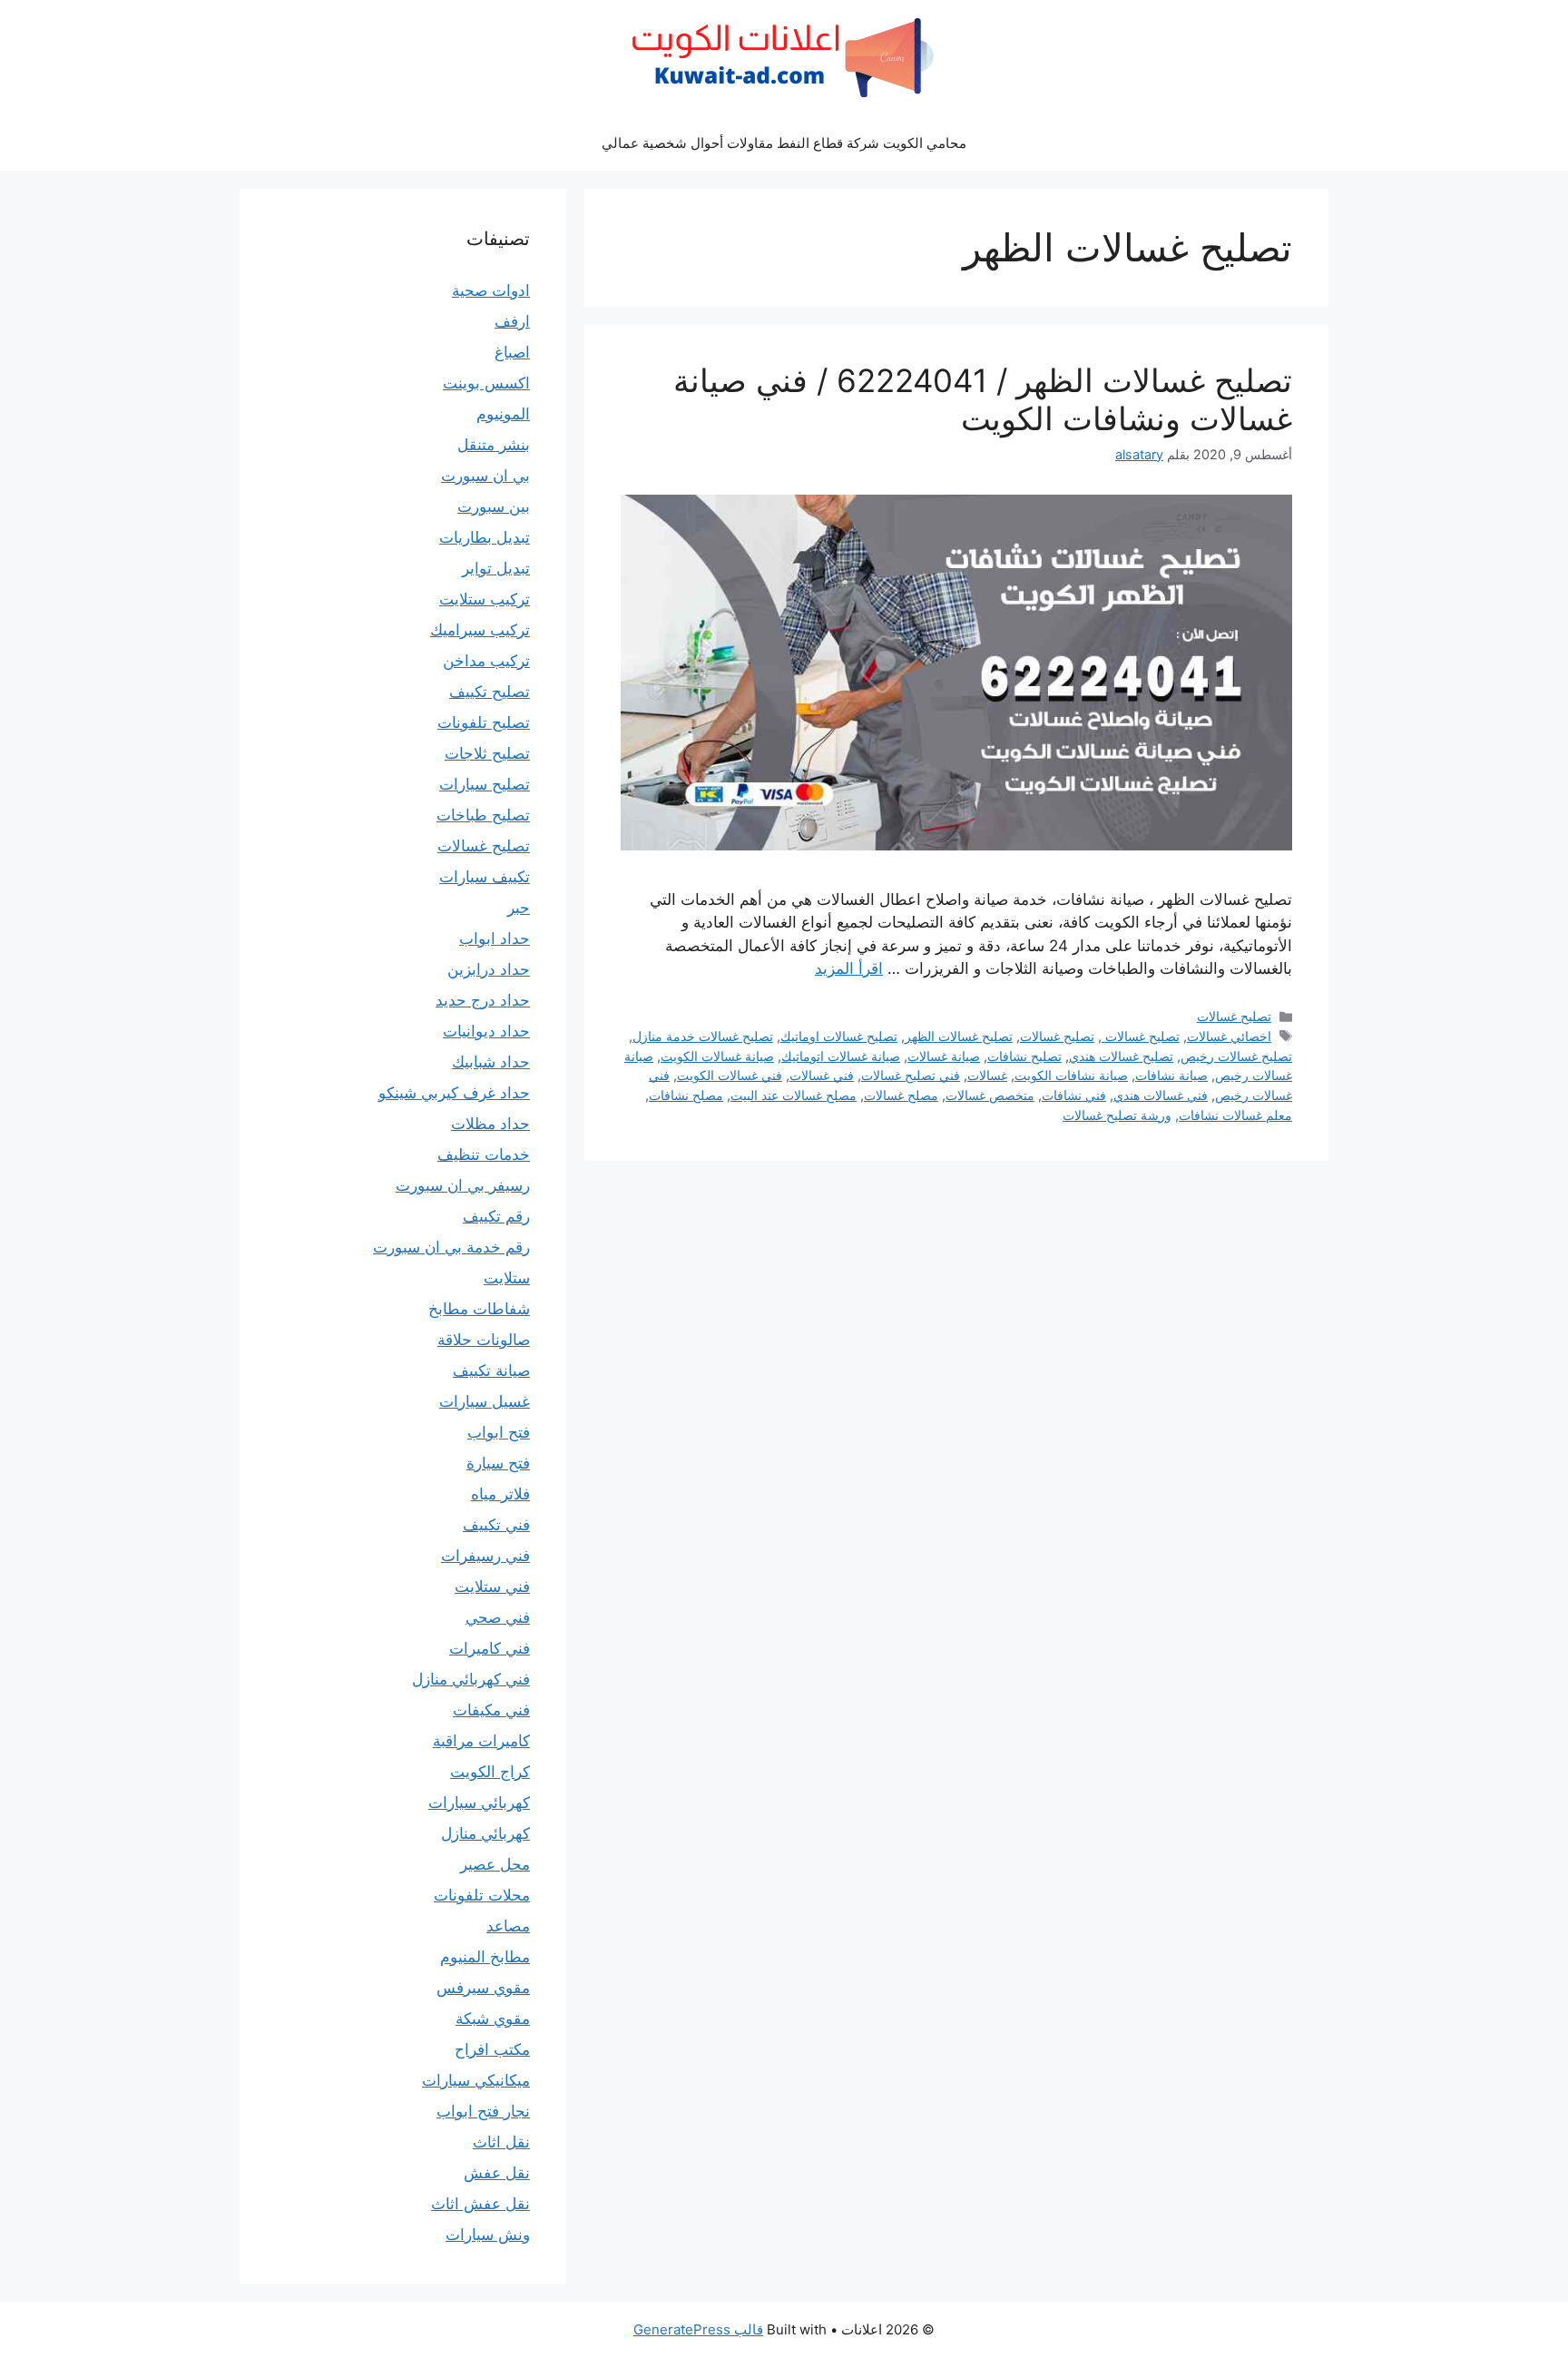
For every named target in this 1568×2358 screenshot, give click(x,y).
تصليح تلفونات (484, 722)
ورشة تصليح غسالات (1117, 1115)
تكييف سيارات (485, 877)
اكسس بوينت (486, 383)
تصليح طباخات (483, 815)
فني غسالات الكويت (730, 1075)
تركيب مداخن (486, 661)
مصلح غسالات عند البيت (794, 1095)
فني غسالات (822, 1075)
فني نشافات (1074, 1095)
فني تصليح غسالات (911, 1075)
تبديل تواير (496, 568)
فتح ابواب (499, 1432)
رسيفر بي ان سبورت (463, 1185)
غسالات (987, 1075)
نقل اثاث (501, 2142)
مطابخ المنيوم (485, 1957)
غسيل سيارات (485, 1401)
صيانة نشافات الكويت (1071, 1075)
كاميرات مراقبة (481, 1741)
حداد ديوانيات (486, 1031)
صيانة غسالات (944, 1056)
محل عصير (495, 1864)
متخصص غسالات (990, 1095)
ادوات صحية (491, 290)
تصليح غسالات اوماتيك (839, 1036)
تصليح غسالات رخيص (1236, 1056)
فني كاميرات (490, 1648)
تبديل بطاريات (485, 537)
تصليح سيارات (485, 784)
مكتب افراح (492, 2049)
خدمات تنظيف (484, 1154)
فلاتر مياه (500, 1494)
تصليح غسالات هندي (1121, 1056)
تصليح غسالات (1234, 1016)
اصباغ (512, 352)
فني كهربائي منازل (471, 1679)
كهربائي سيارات (479, 1803)
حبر (519, 908)
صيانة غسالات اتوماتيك (841, 1056)
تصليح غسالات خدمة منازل (703, 1036)
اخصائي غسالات (1229, 1036)
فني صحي (498, 1617)
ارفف (512, 321)
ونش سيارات (488, 2235)
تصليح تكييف (490, 692)
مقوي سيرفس (483, 1988)
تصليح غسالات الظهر (959, 1036)
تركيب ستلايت (485, 599)
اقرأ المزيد (849, 968)
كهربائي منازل (485, 1833)
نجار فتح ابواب (483, 2111)
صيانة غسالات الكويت (717, 1056)
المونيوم (503, 414)
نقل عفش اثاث (480, 2204)
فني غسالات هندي (1161, 1095)
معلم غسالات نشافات (1235, 1115)
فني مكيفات (491, 1710)
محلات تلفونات (482, 1895)
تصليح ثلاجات (487, 753)
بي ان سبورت (485, 476)
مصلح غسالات (901, 1095)
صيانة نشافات (1171, 1075)
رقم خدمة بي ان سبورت (451, 1247)
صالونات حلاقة (484, 1340)
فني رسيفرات (485, 1556)
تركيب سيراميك (480, 630)
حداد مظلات (490, 1124)
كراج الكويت (490, 1772)
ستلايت (507, 1278)
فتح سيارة (498, 1463)
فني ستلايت (492, 1587)
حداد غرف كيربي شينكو (454, 1093)
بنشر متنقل (494, 445)
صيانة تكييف (491, 1371)
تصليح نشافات (1024, 1056)
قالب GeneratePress (698, 2329)
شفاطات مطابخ (479, 1309)
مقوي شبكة (493, 2019)
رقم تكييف (496, 1216)
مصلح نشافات (686, 1095)
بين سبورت (494, 506)
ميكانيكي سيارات (476, 2080)
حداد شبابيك (491, 1062)
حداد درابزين (489, 969)
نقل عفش (497, 2173)
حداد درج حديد (483, 1000)
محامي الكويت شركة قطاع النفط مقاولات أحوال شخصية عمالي (784, 143)
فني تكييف (496, 1525)
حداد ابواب (495, 938)
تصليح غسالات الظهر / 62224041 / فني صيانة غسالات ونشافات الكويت (983, 399)
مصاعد (508, 1926)
